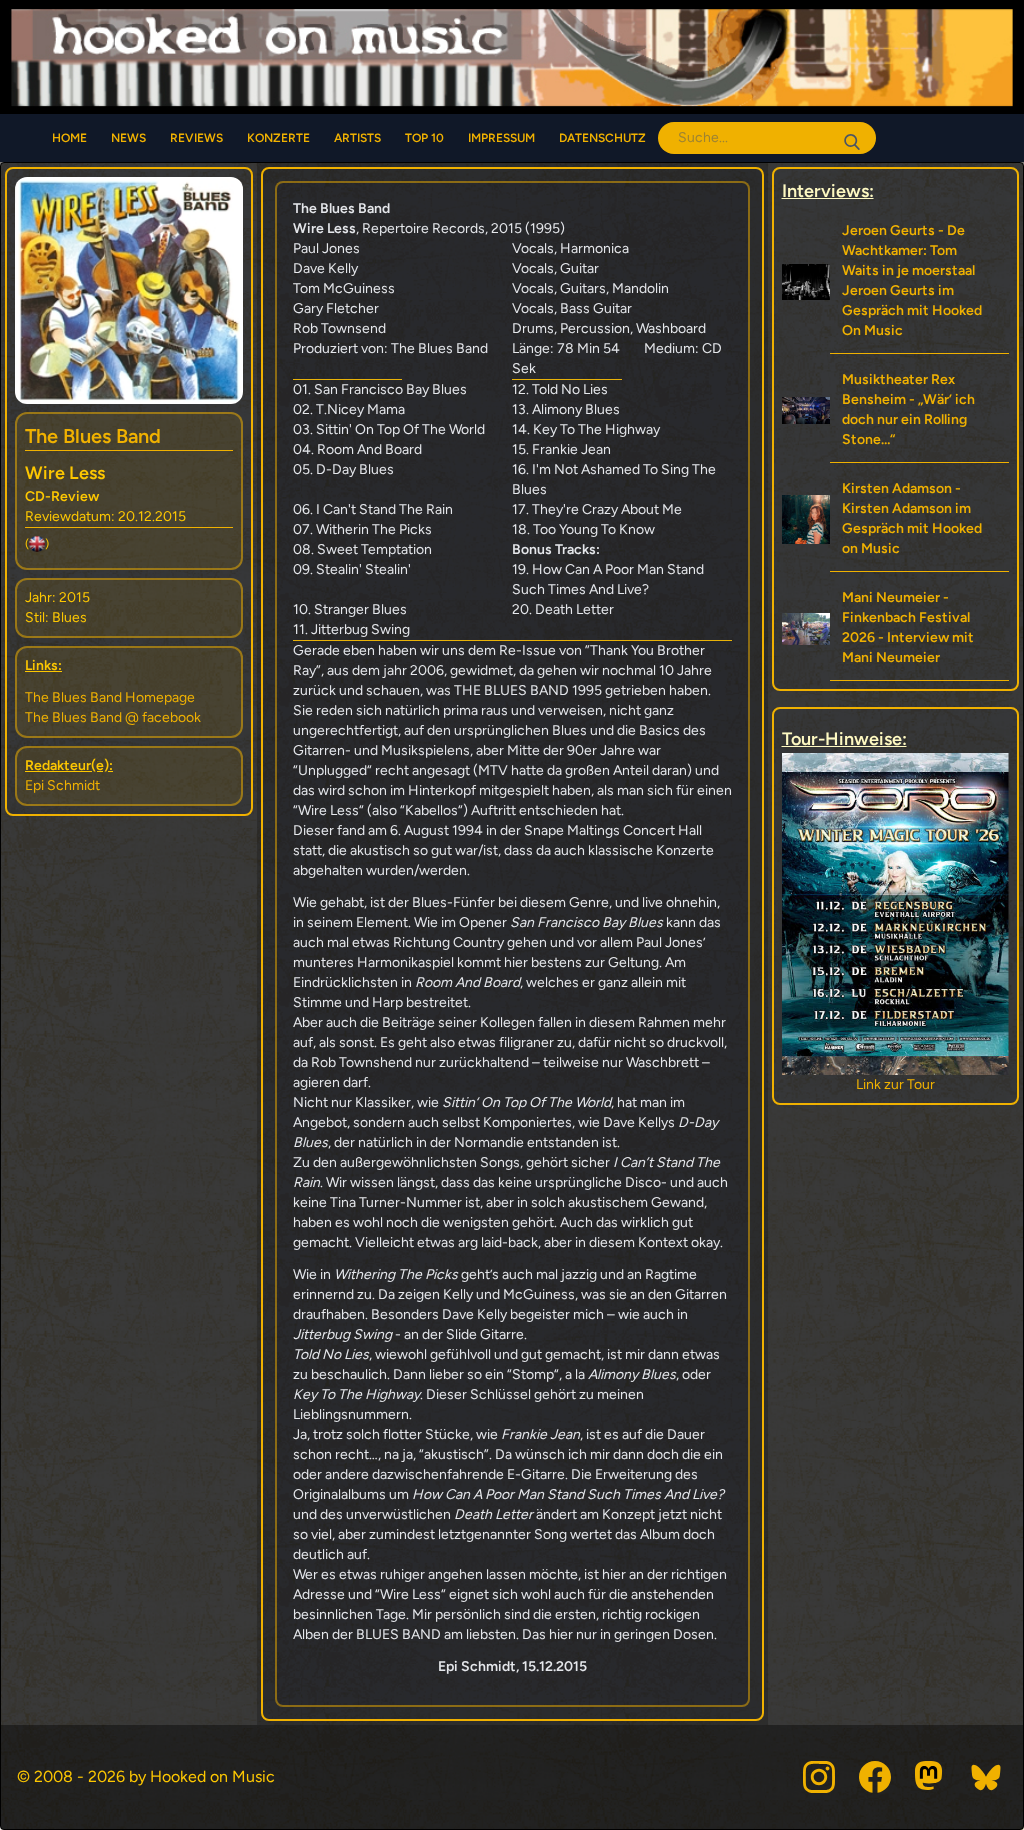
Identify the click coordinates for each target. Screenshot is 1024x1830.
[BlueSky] (987, 1777)
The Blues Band (93, 436)
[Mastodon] (931, 1777)
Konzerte (278, 138)
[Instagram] (819, 1777)
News (128, 138)
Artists (357, 138)
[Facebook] (875, 1777)
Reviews (196, 138)
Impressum (501, 138)
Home (69, 138)
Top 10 (424, 138)
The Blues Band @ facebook (113, 717)
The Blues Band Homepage (110, 697)
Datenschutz (602, 138)
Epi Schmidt (62, 785)
